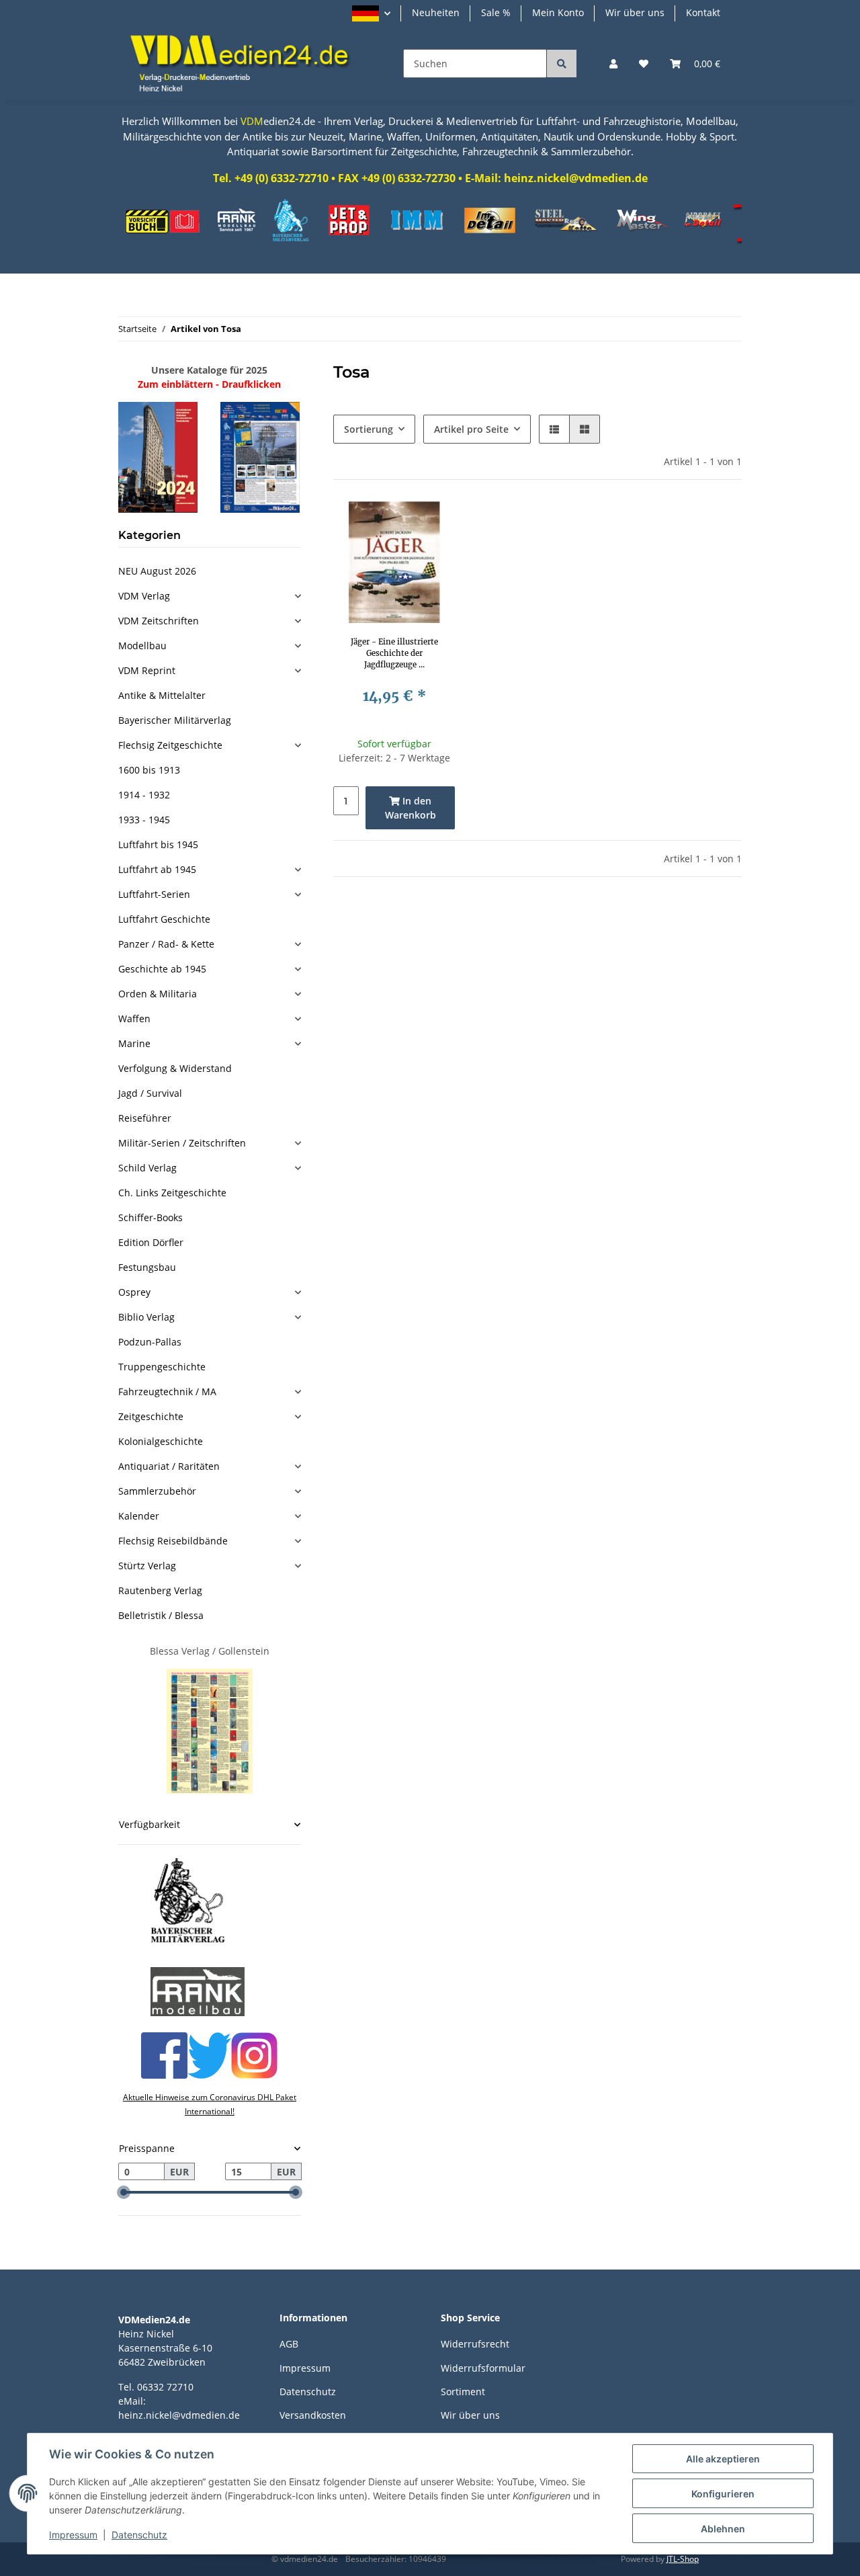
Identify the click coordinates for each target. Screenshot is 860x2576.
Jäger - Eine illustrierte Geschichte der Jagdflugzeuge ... (394, 653)
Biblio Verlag (146, 1317)
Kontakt (703, 12)
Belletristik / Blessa (161, 1615)
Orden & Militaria (158, 994)
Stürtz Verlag (147, 1566)
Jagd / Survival (150, 1093)
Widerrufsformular (483, 2368)
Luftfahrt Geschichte (164, 919)
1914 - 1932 (144, 795)
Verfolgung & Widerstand (175, 1068)
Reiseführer (145, 1118)
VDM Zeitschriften (159, 621)
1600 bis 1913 (149, 770)
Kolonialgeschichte (161, 1441)
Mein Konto (558, 12)
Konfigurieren (723, 2494)
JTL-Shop (683, 2559)
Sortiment (463, 2392)
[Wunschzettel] (644, 64)
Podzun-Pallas (150, 1342)
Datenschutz (308, 2392)
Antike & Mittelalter (162, 695)
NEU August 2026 (157, 571)
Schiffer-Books (150, 1217)
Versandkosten (313, 2415)
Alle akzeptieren (723, 2459)
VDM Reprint (147, 670)
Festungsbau (147, 1267)
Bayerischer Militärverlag (175, 720)
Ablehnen (723, 2529)
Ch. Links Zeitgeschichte (172, 1193)
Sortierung (369, 429)
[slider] (124, 2192)
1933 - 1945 (144, 820)
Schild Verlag (147, 1168)
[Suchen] (562, 64)
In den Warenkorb (411, 808)
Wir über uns (635, 12)
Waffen (134, 1019)
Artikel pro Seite (471, 429)
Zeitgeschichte (151, 1416)
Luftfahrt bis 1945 (158, 844)
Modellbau (142, 646)
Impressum (305, 2368)
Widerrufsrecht (475, 2344)
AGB (289, 2344)
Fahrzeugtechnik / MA (167, 1391)
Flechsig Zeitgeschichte (170, 745)
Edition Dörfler (151, 1242)
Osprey (134, 1292)
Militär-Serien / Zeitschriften (182, 1143)
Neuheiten (436, 12)
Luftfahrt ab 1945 (157, 869)
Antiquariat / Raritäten (169, 1466)
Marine (134, 1043)
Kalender (139, 1516)
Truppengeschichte (162, 1367)
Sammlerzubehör (157, 1491)
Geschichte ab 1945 (162, 969)
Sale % (496, 12)
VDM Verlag (144, 596)
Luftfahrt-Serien (154, 894)
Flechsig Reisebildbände (173, 1541)
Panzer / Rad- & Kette (166, 944)
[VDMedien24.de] (245, 64)
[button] (371, 13)
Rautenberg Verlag (160, 1590)
